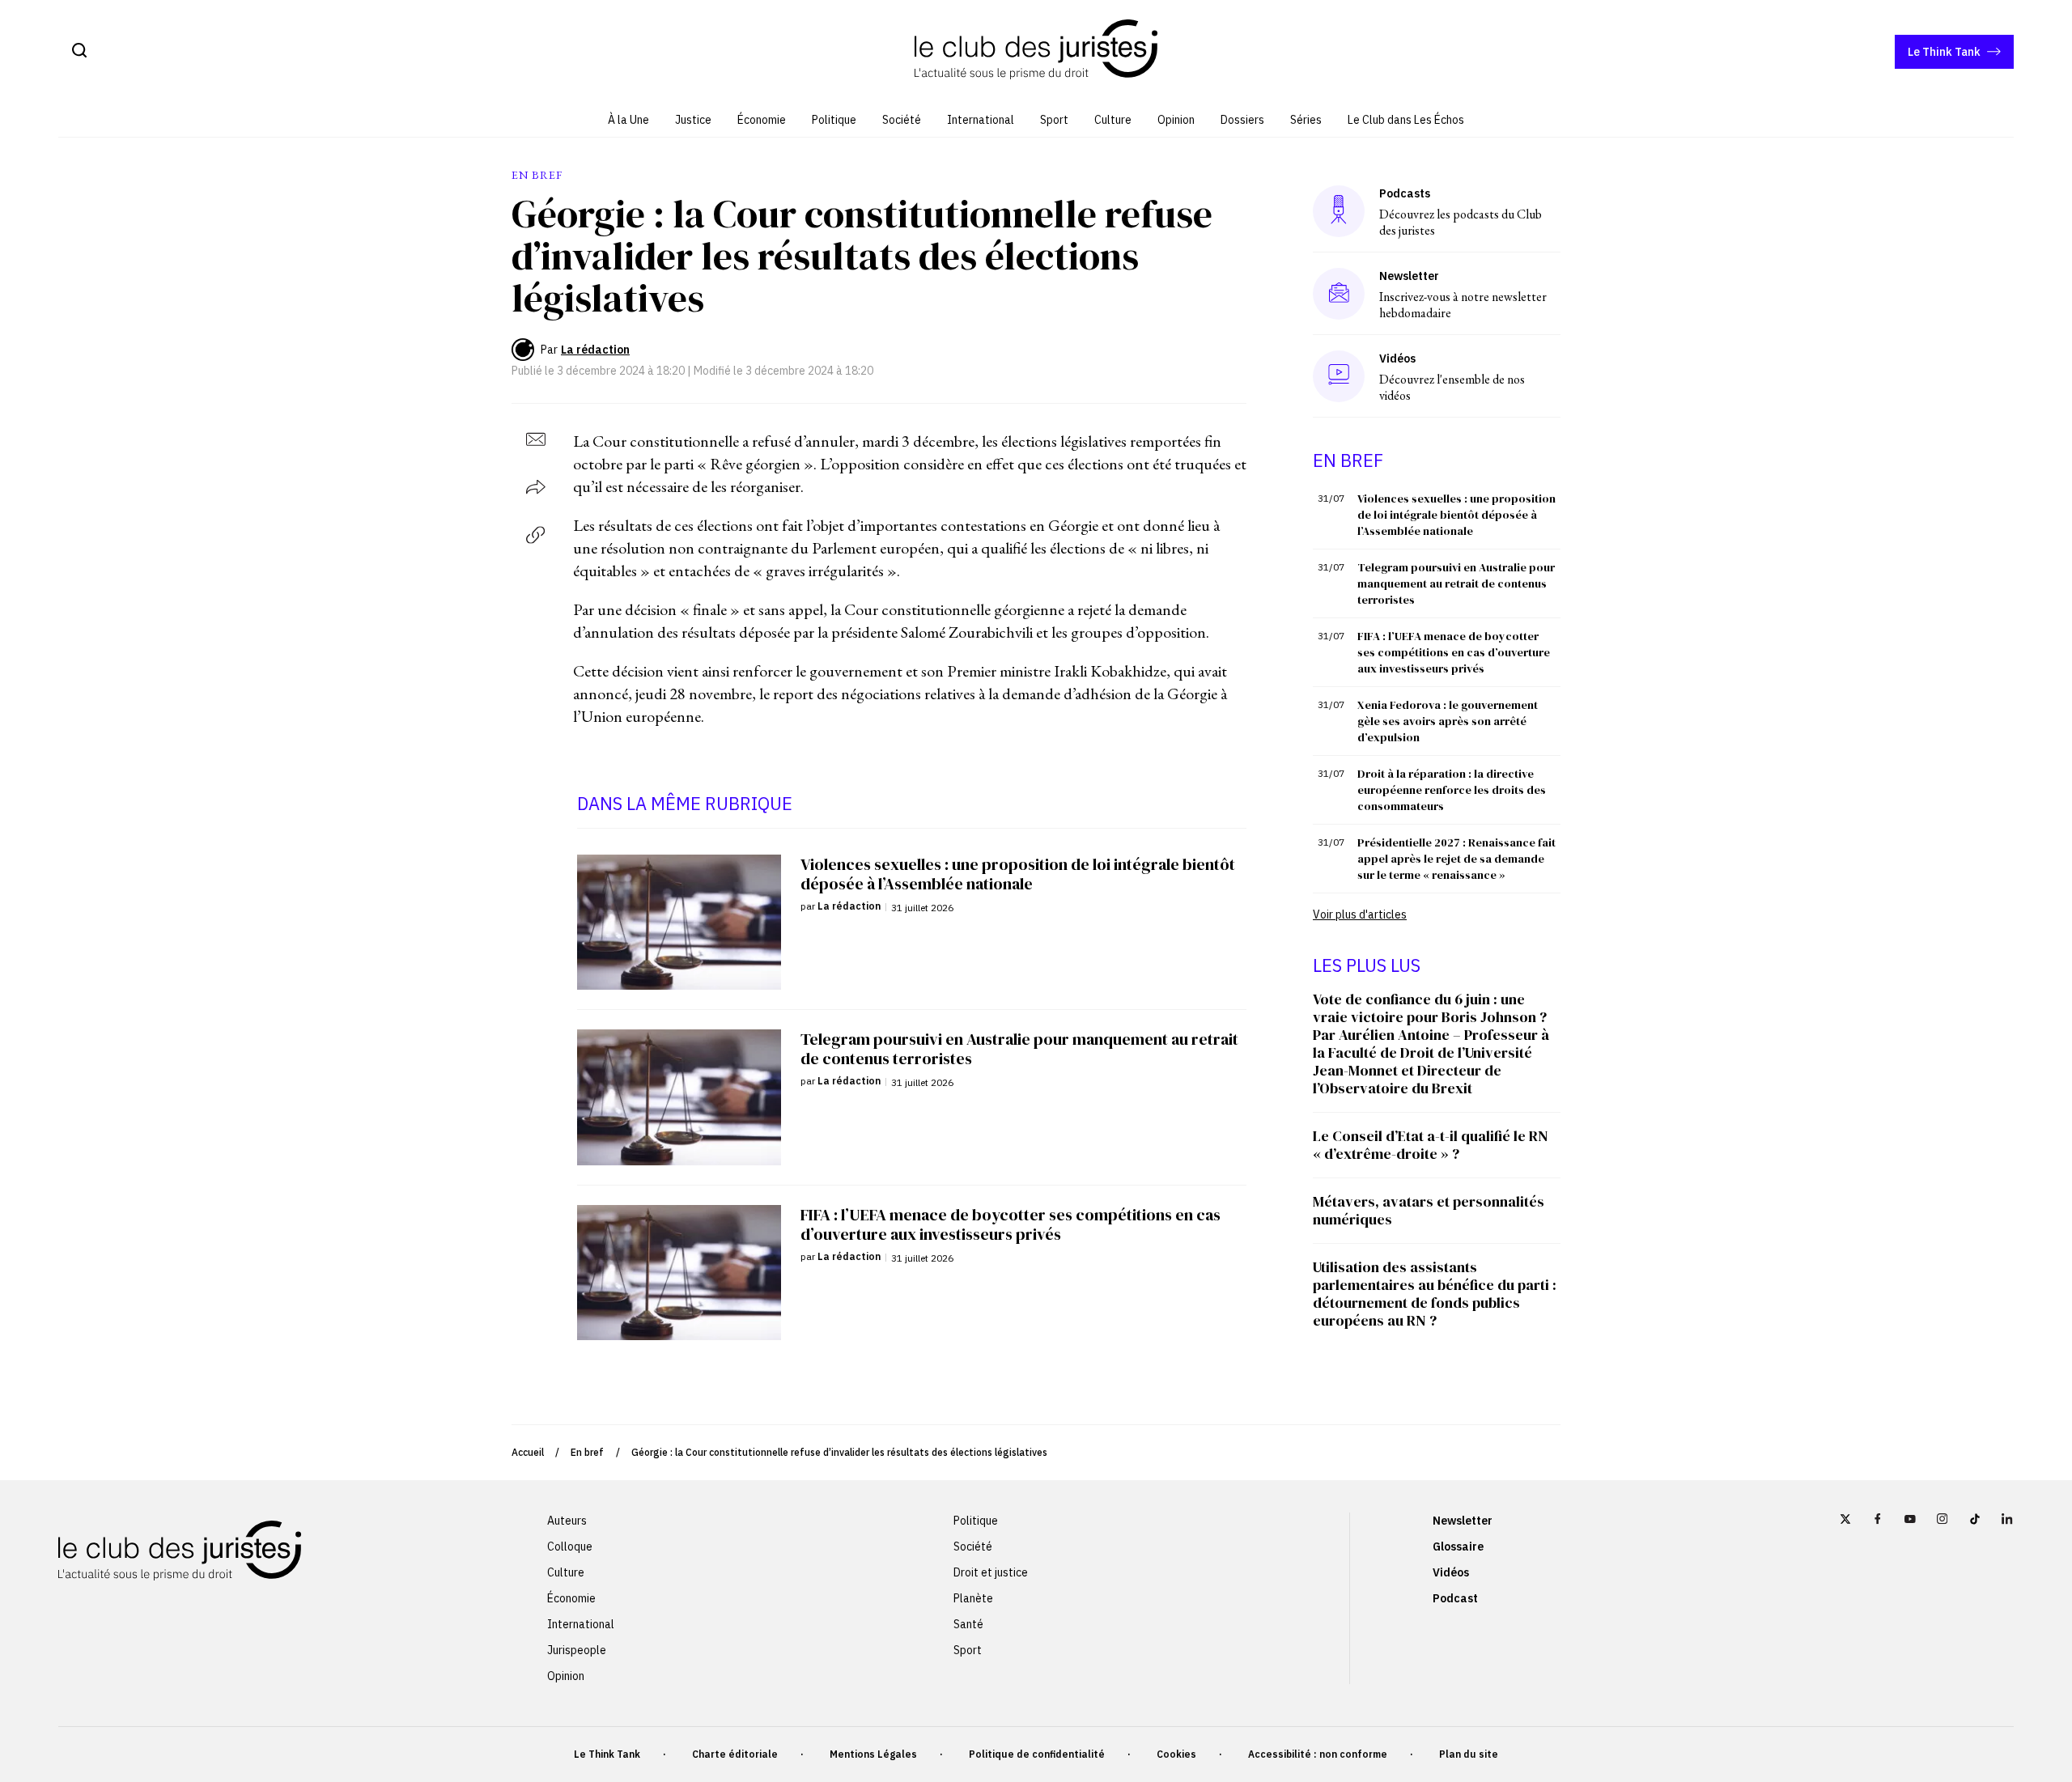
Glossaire (1458, 1547)
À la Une (628, 120)
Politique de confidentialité (1037, 1754)
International (981, 120)
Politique (834, 120)
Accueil (528, 1452)
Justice (693, 120)
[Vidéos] (1339, 376)
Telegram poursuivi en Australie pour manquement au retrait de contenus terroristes (1456, 583)
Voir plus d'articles (1360, 914)
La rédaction (595, 350)
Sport (1054, 120)
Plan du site (1469, 1754)
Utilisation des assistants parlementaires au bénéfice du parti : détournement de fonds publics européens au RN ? (1435, 1294)
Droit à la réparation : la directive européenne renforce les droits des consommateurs (1452, 790)
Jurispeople (577, 1650)
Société (902, 120)
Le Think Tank (1944, 52)
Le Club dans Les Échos (1406, 120)
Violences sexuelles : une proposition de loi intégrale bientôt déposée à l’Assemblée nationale (1456, 515)
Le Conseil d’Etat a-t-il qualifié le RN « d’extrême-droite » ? (1431, 1145)
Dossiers (1242, 120)
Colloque (570, 1547)
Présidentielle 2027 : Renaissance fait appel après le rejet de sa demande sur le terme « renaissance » (1456, 859)
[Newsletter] (1339, 294)
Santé (968, 1624)
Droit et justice (991, 1572)
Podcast (1455, 1598)
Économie (762, 120)
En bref (587, 1452)
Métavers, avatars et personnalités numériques (1429, 1210)
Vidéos (1451, 1572)
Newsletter (1463, 1521)
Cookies (1176, 1754)
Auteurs (567, 1521)
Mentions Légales (873, 1754)
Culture (1113, 120)
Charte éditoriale (735, 1754)
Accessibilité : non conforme (1318, 1754)
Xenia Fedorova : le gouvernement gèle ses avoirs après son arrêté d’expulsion (1448, 721)
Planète (973, 1598)
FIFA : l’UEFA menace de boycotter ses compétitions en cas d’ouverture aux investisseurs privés (1454, 652)
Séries (1306, 120)
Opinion (1176, 120)
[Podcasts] (1339, 211)
